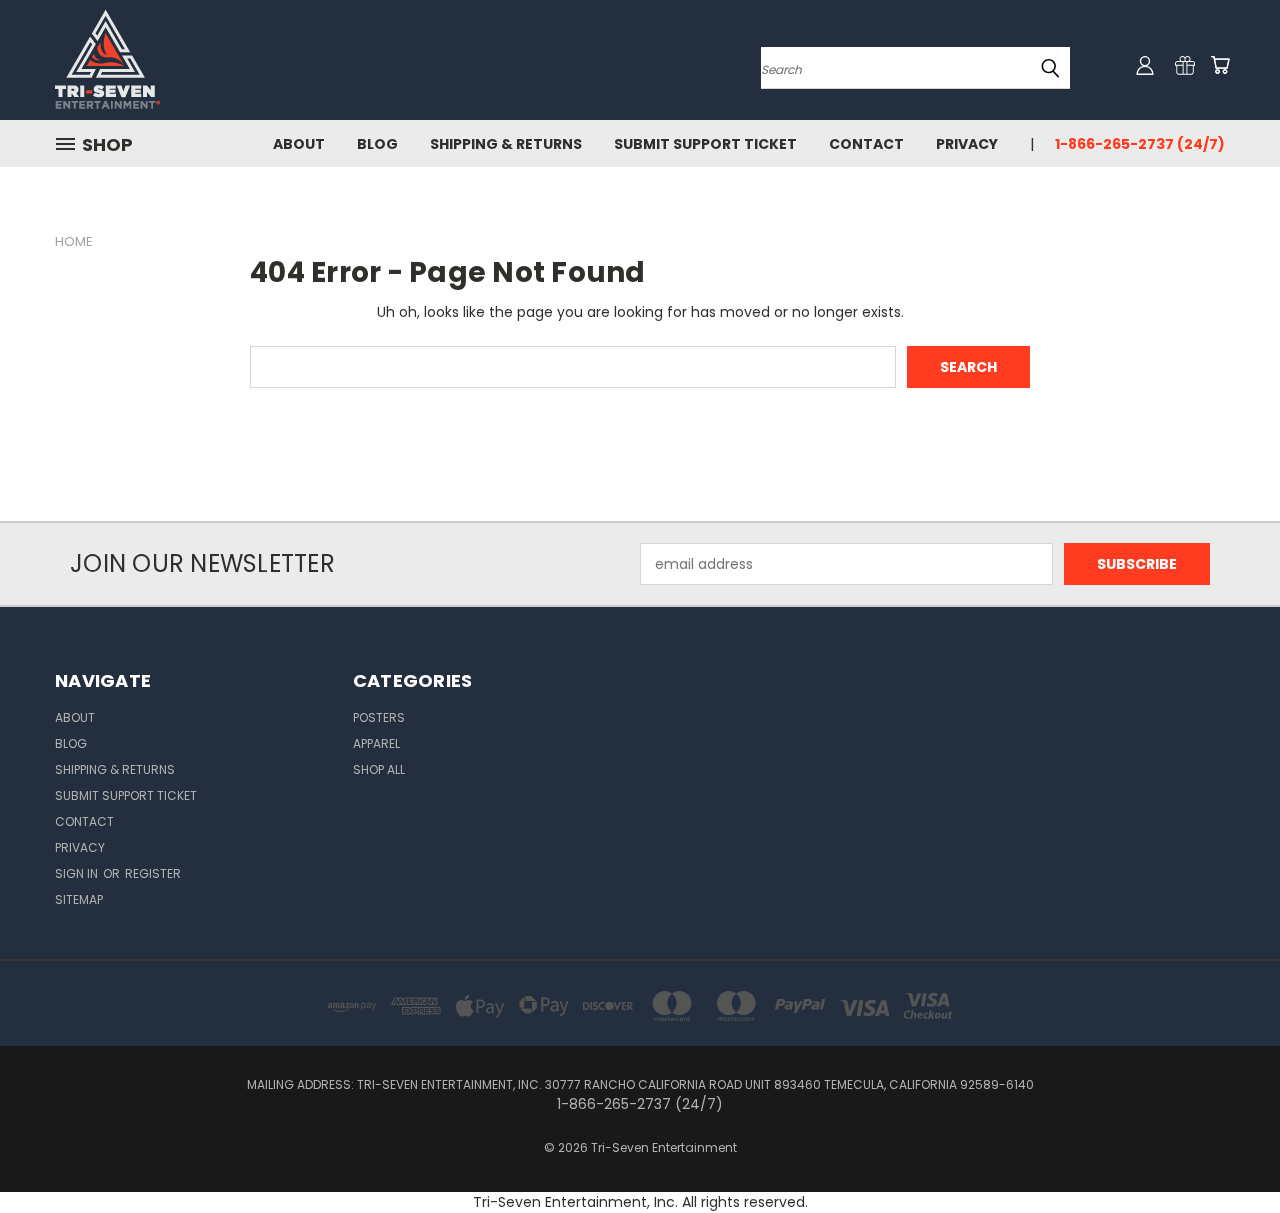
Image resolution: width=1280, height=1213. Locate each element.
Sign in (78, 873)
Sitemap (79, 899)
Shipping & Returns (506, 144)
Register (153, 873)
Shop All (379, 769)
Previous (1227, 1150)
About (299, 144)
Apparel (376, 743)
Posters (379, 717)
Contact (866, 144)
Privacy (967, 144)
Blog (377, 144)
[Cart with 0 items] (1220, 65)
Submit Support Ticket (705, 144)
